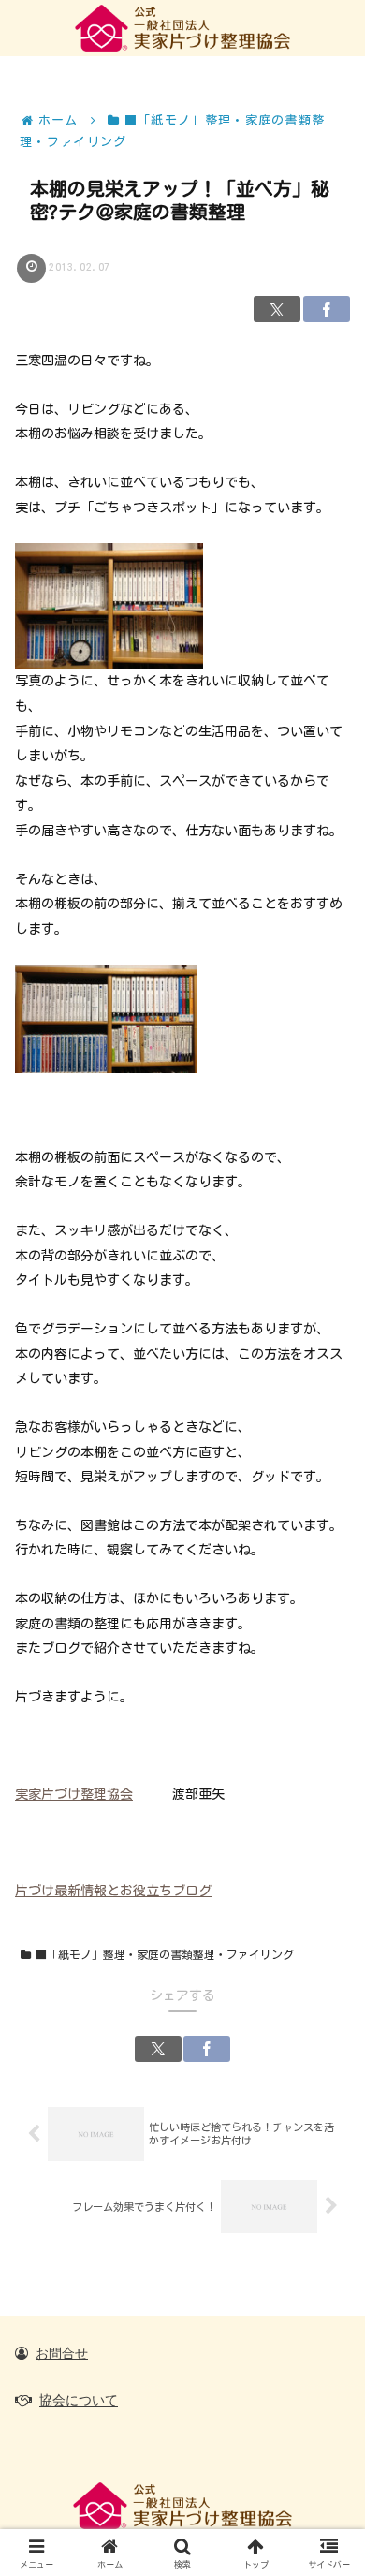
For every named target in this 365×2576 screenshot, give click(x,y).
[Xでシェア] (277, 309)
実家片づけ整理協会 (74, 1794)
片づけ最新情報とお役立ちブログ (113, 1891)
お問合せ (62, 2353)
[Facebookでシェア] (327, 309)
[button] (324, 2199)
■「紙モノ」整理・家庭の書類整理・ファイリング (165, 1954)
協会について (79, 2400)
